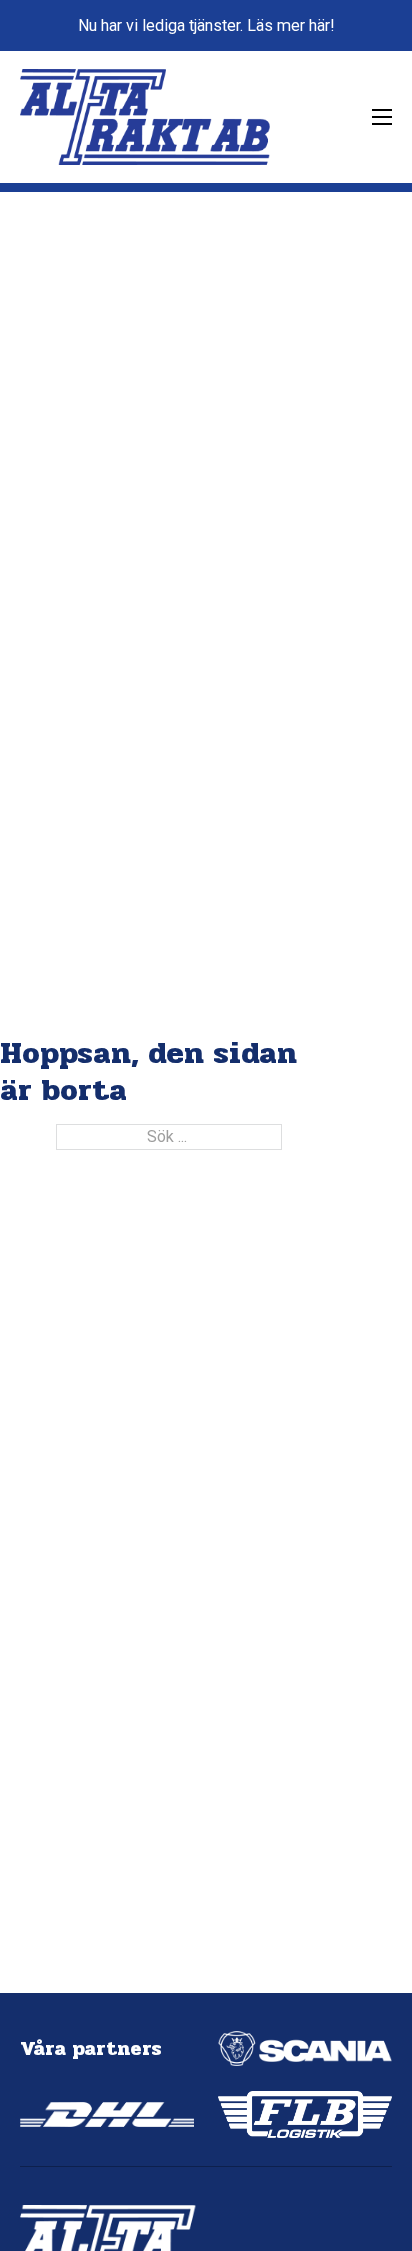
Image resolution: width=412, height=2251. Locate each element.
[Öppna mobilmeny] (382, 117)
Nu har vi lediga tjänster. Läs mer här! (206, 25)
